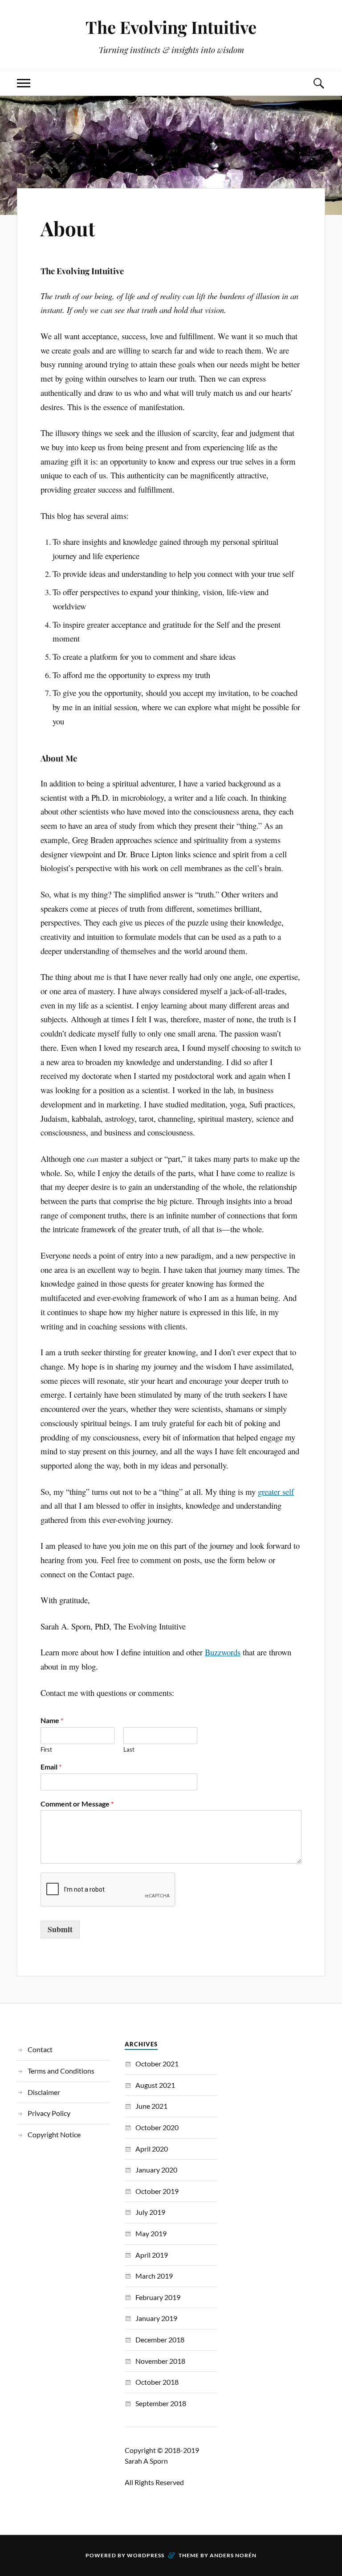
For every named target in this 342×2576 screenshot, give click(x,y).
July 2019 (150, 2212)
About (68, 228)
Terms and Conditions (61, 2071)
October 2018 (157, 2382)
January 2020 (156, 2170)
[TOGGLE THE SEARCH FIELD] (318, 83)
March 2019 (154, 2276)
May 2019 (151, 2233)
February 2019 (158, 2297)
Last (129, 1749)
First (46, 1749)
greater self (276, 1492)
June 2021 (151, 2106)
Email (51, 1767)
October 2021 (157, 2064)
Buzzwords (223, 1652)
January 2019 (156, 2318)
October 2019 (157, 2191)
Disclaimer (44, 2092)
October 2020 (157, 2127)
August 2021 (155, 2085)
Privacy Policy (49, 2113)
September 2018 (161, 2403)
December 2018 (160, 2339)
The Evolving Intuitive (171, 27)
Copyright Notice (54, 2134)
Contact (40, 2049)
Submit (60, 1929)
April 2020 (152, 2149)
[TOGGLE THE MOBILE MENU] (24, 83)
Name (52, 1720)
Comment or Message (77, 1804)
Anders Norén (233, 2555)
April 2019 (152, 2255)
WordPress (146, 2555)
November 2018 (160, 2361)
